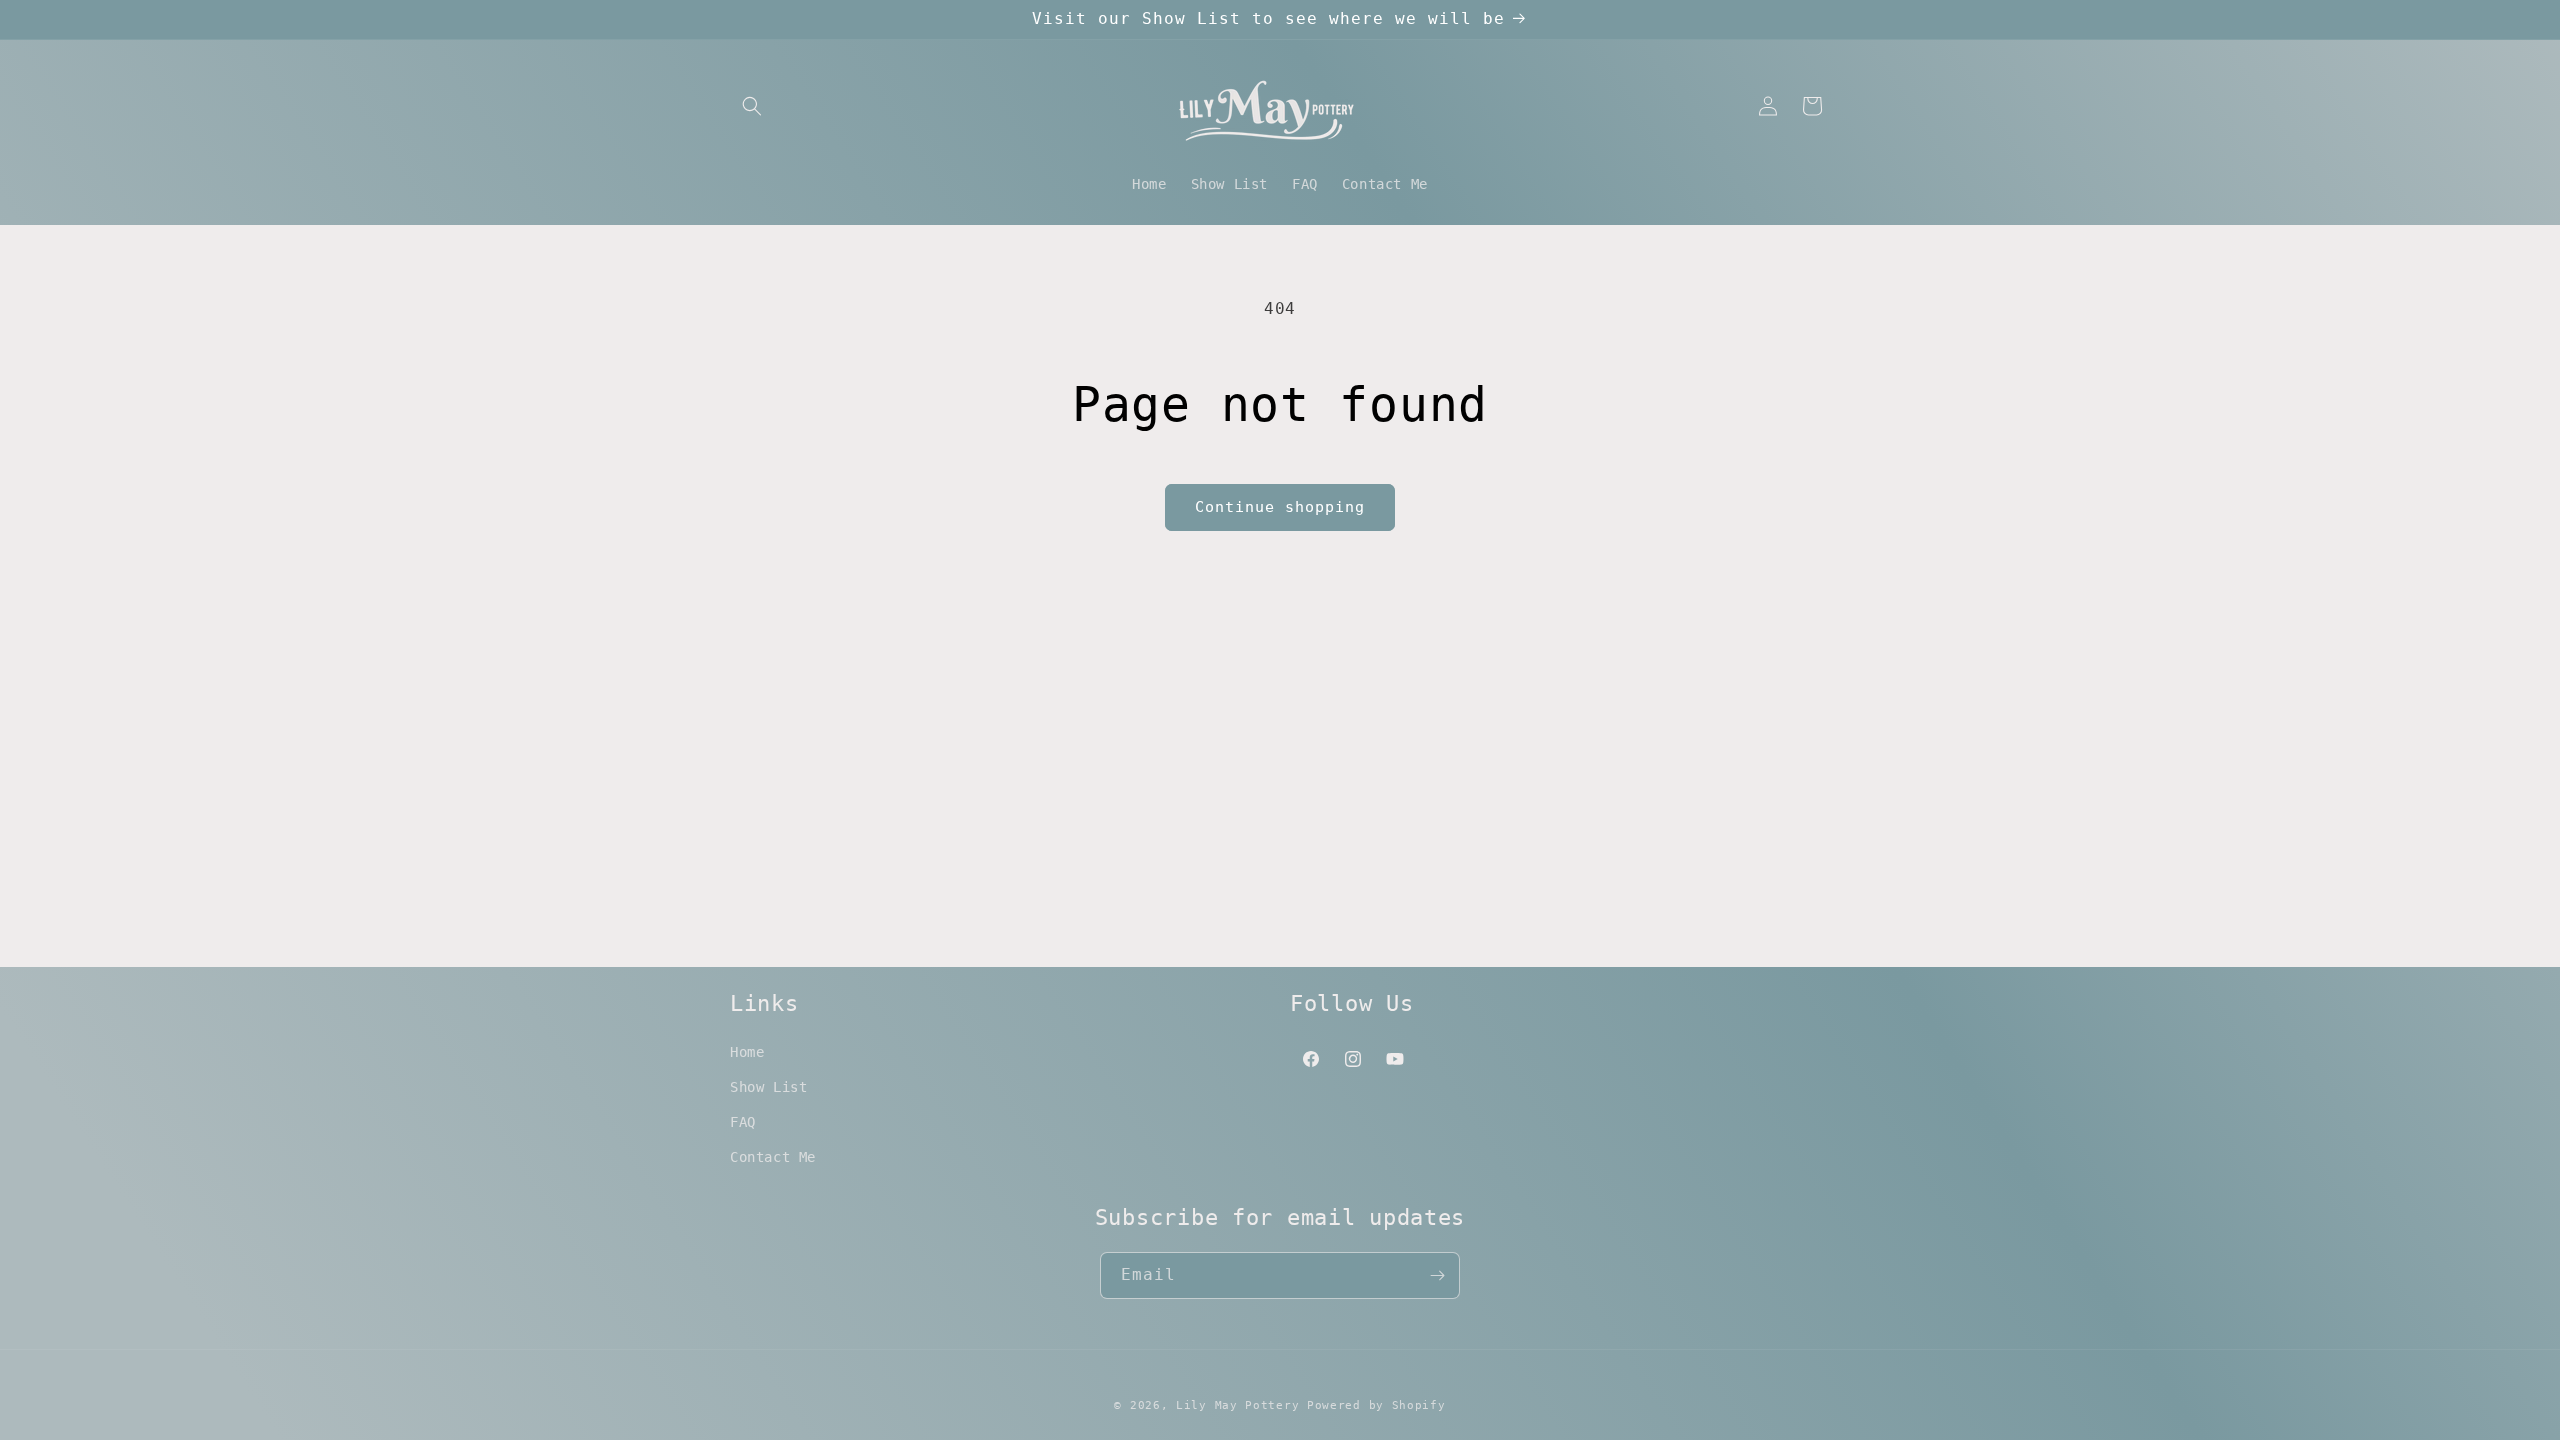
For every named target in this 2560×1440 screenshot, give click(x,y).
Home (747, 1052)
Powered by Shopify (1376, 1405)
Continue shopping (1280, 507)
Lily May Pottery (1241, 1405)
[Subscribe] (1437, 1275)
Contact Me (773, 1157)
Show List (768, 1087)
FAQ (743, 1122)
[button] (752, 106)
